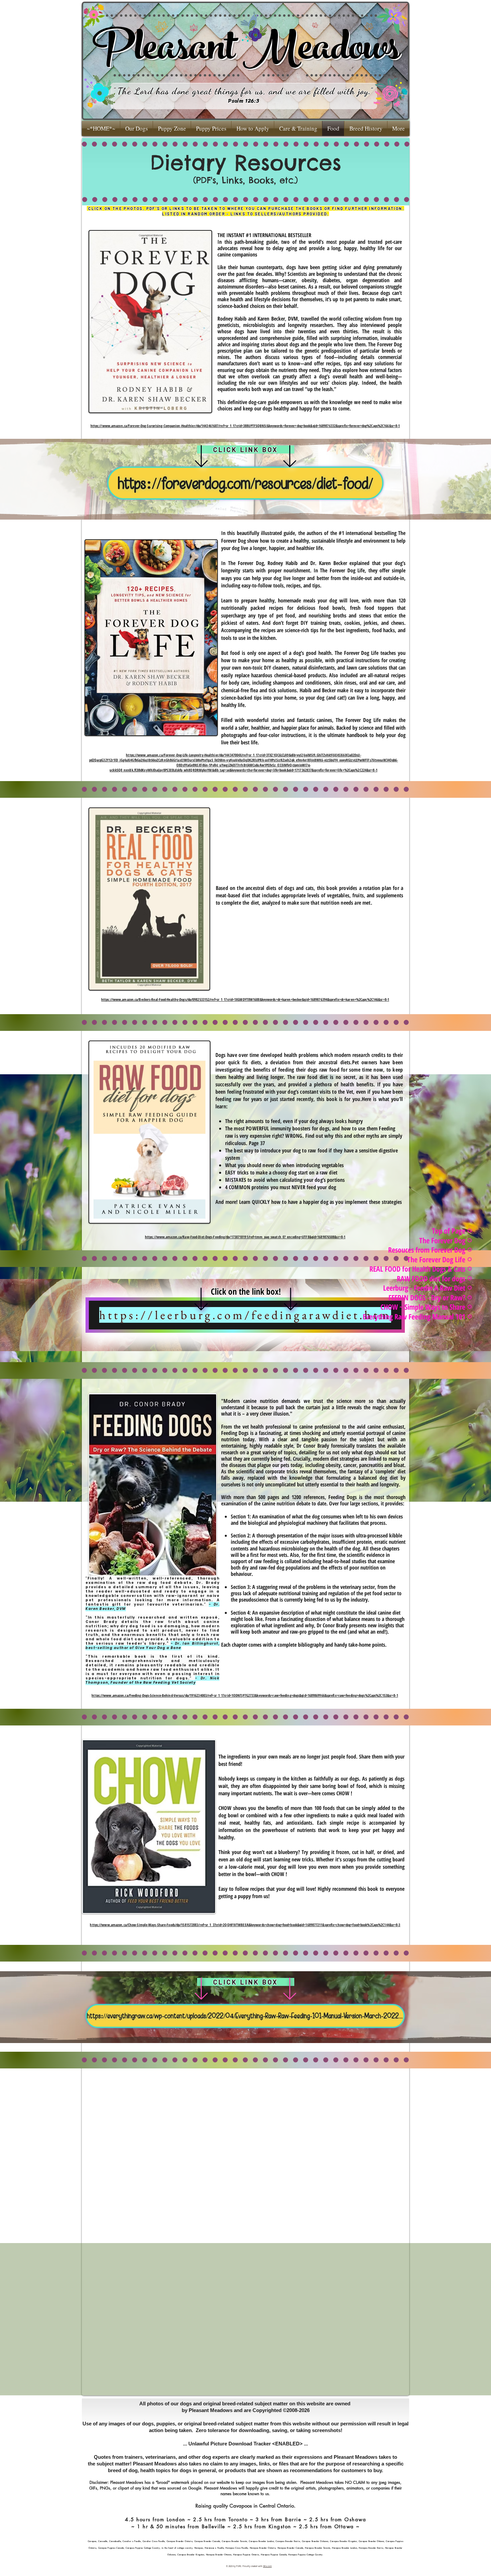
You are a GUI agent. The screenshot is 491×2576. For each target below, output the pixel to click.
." (371, 91)
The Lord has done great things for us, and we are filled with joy (243, 91)
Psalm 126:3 (244, 101)
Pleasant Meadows (246, 52)
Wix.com (268, 2566)
